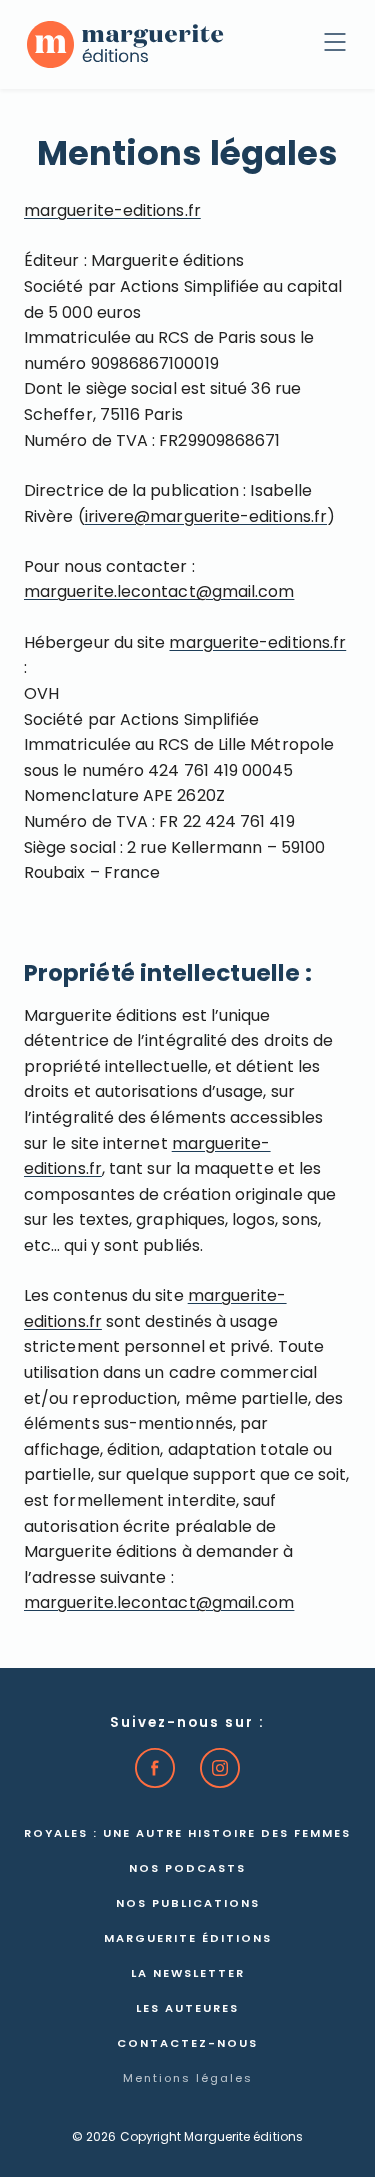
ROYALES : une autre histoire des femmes (187, 1834)
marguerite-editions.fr (112, 212)
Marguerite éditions (188, 1939)
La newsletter (188, 1974)
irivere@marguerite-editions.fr (206, 518)
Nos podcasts (187, 1869)
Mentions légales (188, 2079)
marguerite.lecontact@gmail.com (159, 593)
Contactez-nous (187, 2044)
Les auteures (187, 2009)
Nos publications (188, 1904)
